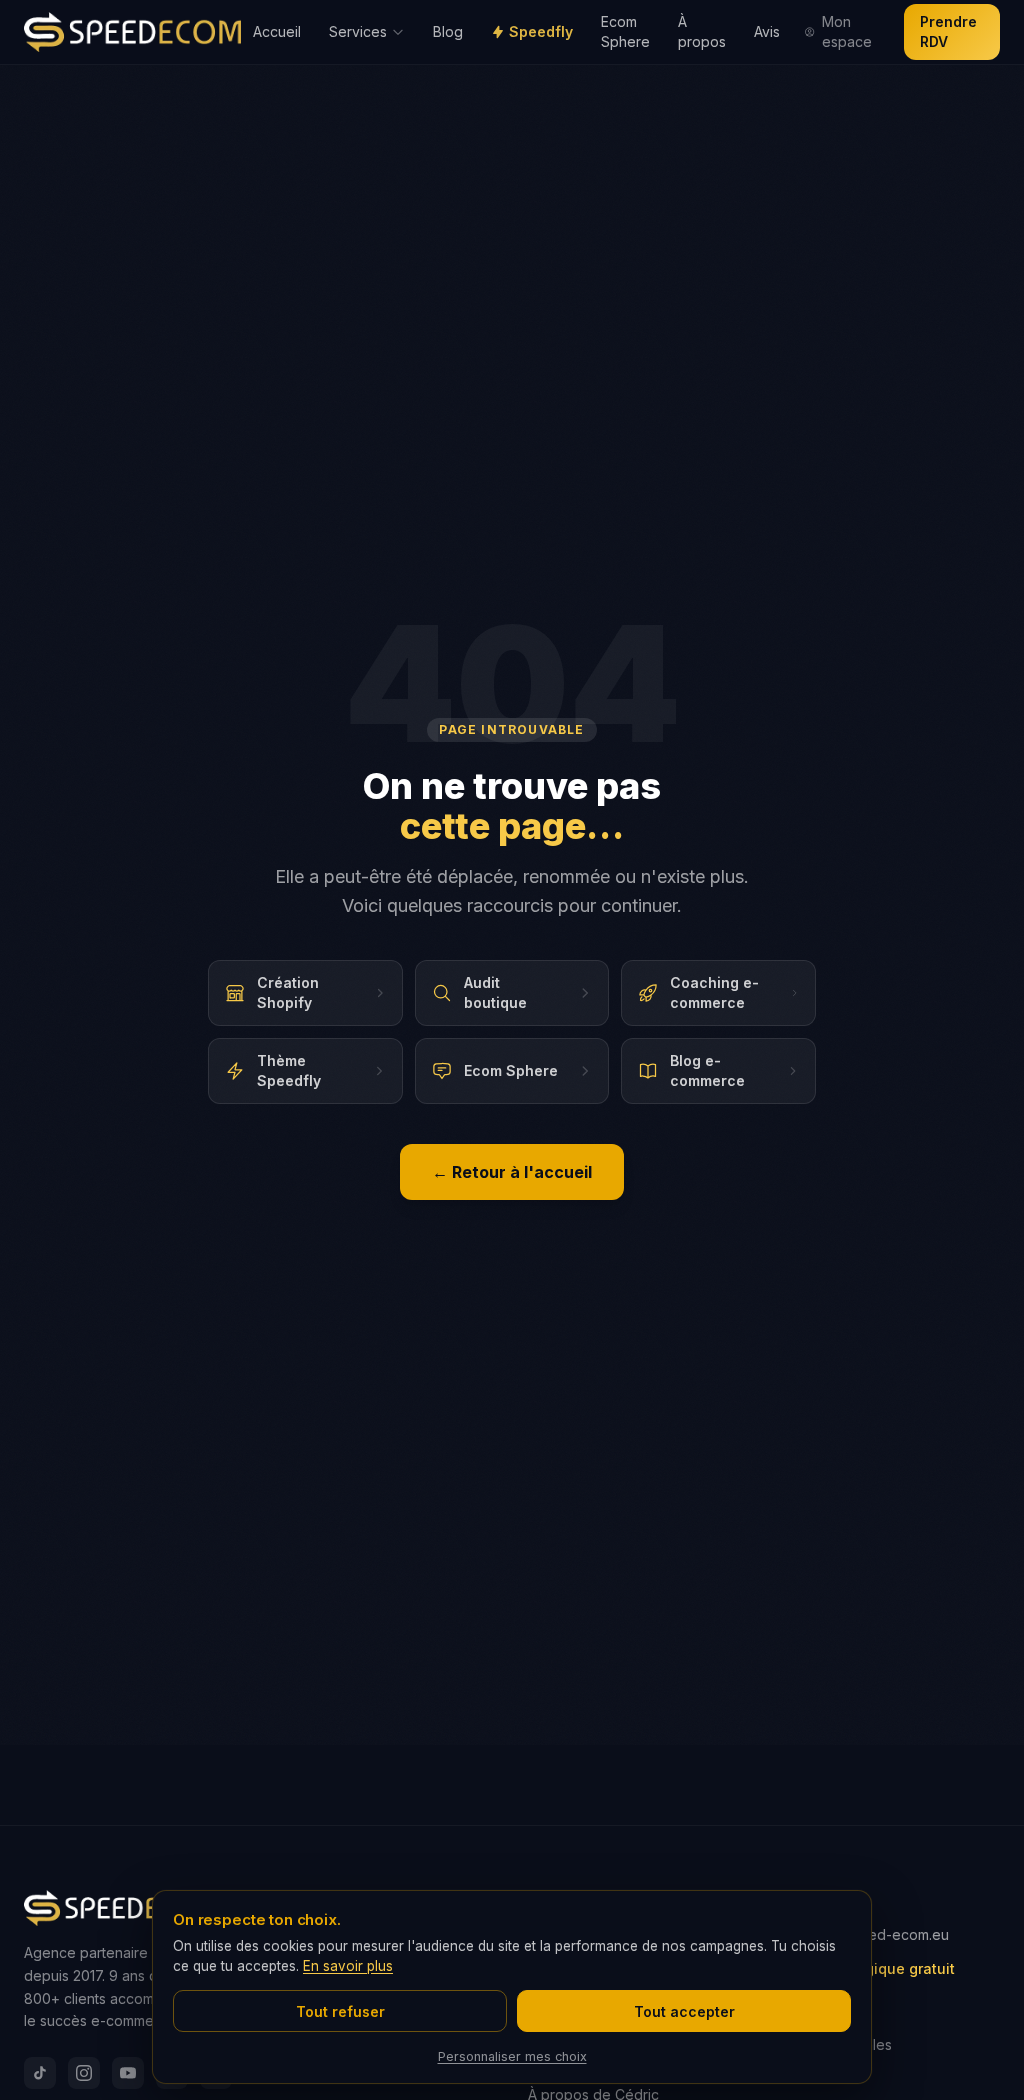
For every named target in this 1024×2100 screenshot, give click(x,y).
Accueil (277, 31)
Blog (448, 31)
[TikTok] (40, 2073)
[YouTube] (128, 2073)
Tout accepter (684, 2011)
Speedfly (541, 31)
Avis (767, 31)
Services (358, 31)
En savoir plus (348, 1966)
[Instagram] (84, 2073)
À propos (702, 31)
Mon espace (847, 31)
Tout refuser (340, 2011)
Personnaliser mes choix (512, 2056)
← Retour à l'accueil (512, 1172)
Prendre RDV (948, 31)
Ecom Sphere (625, 31)
